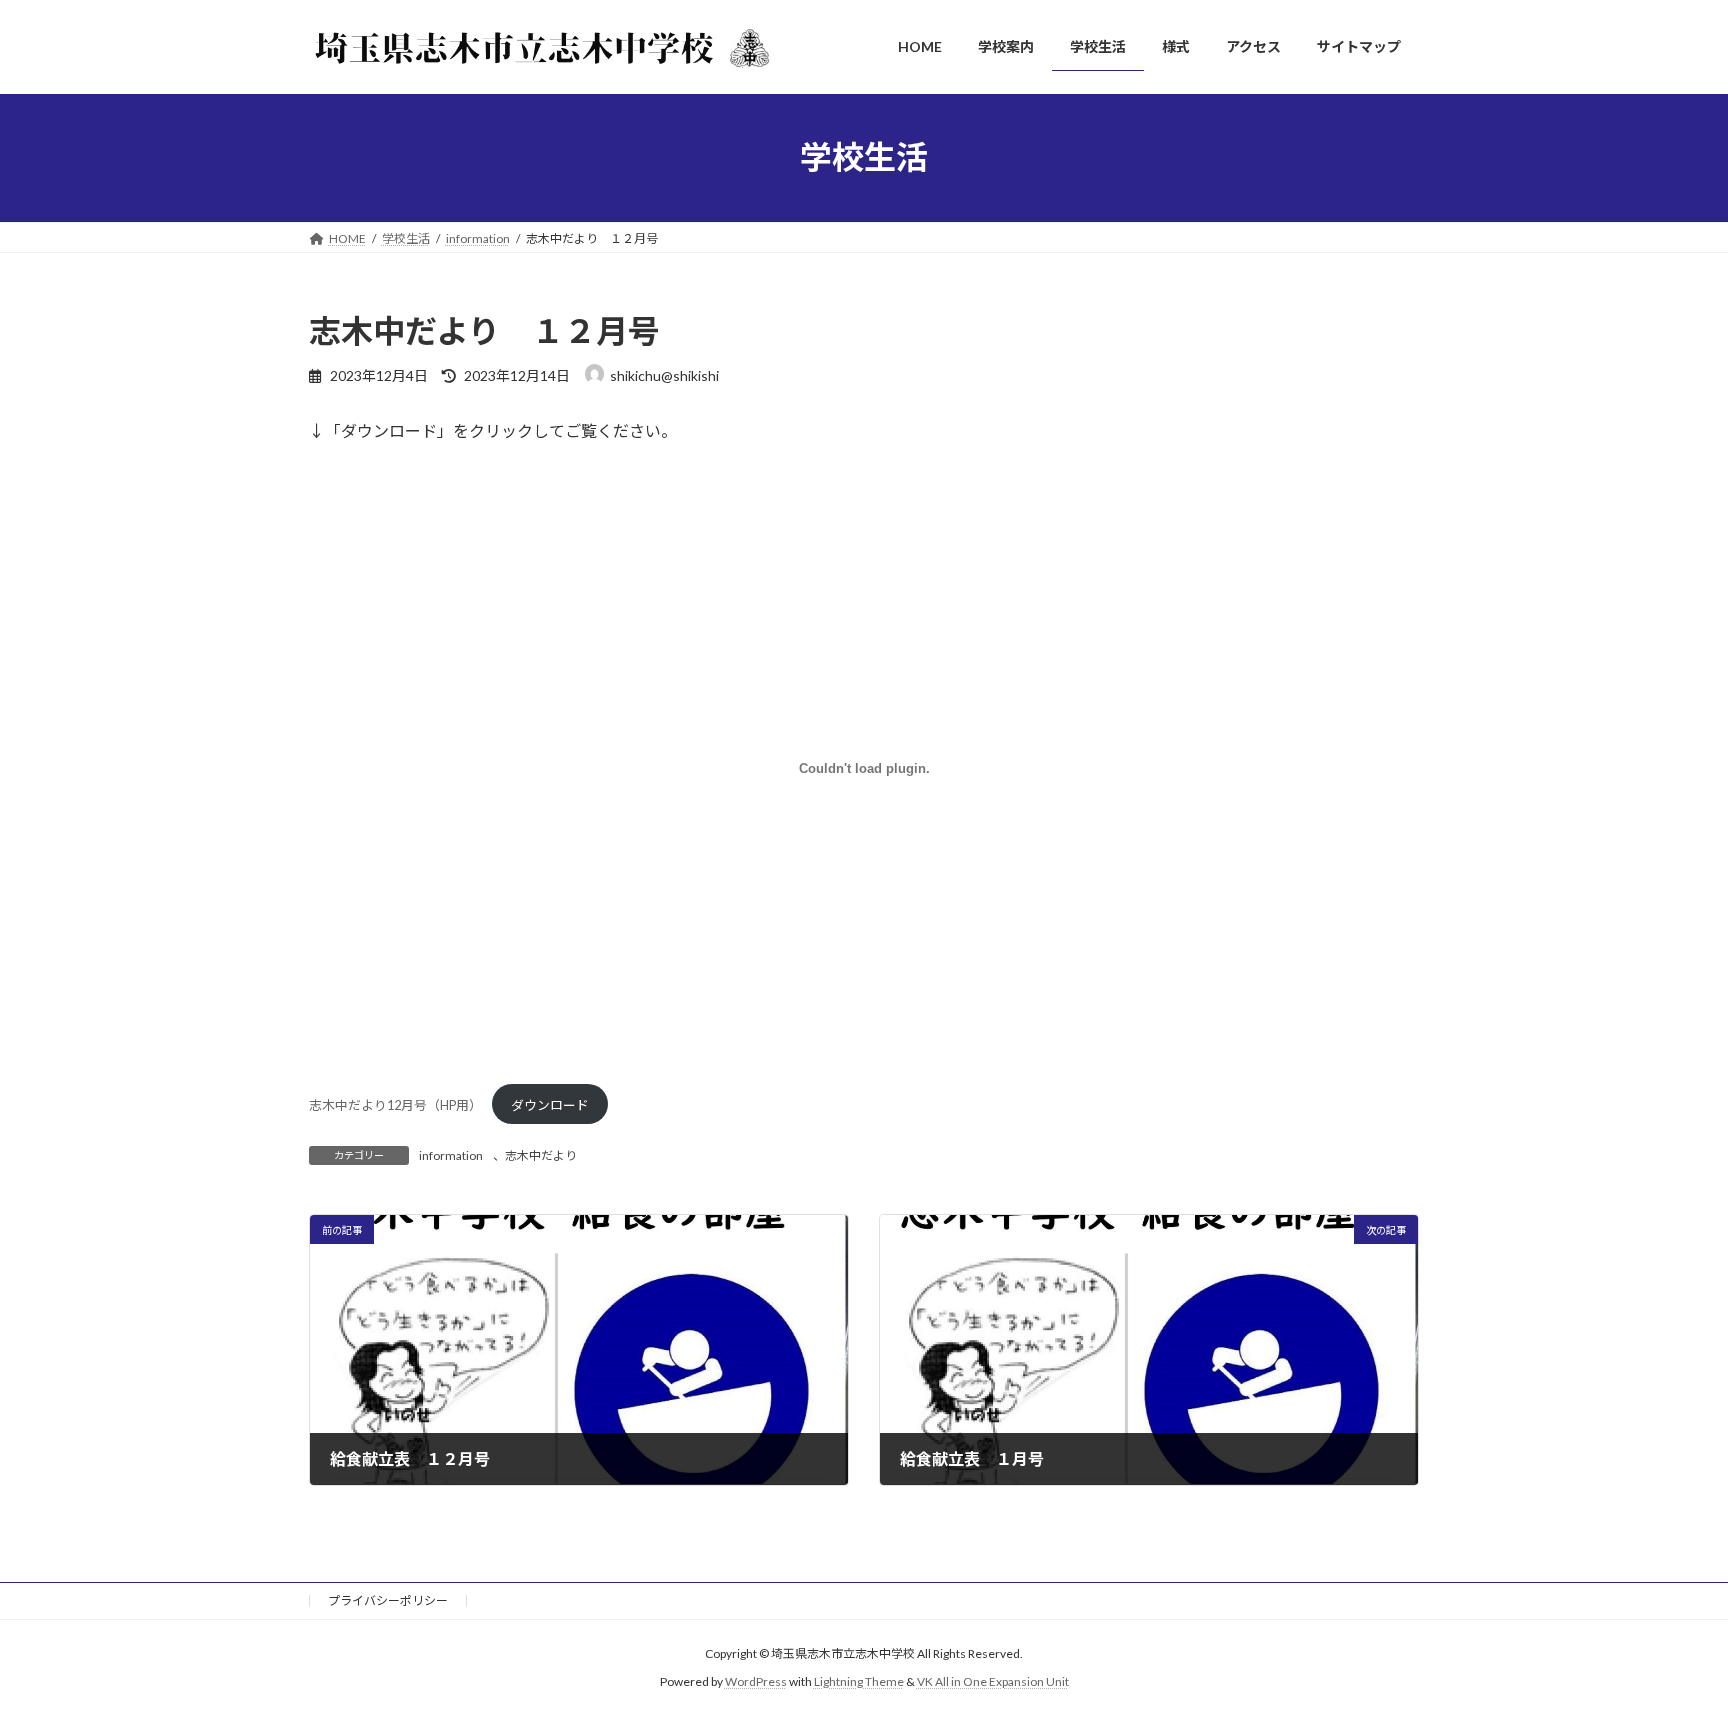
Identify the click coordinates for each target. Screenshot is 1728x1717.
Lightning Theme (859, 1682)
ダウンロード (550, 1105)
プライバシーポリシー (388, 1600)
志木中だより (541, 1155)
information (451, 1155)
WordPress (756, 1682)
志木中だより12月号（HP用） (395, 1105)
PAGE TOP (1669, 1647)
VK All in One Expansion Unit (993, 1682)
